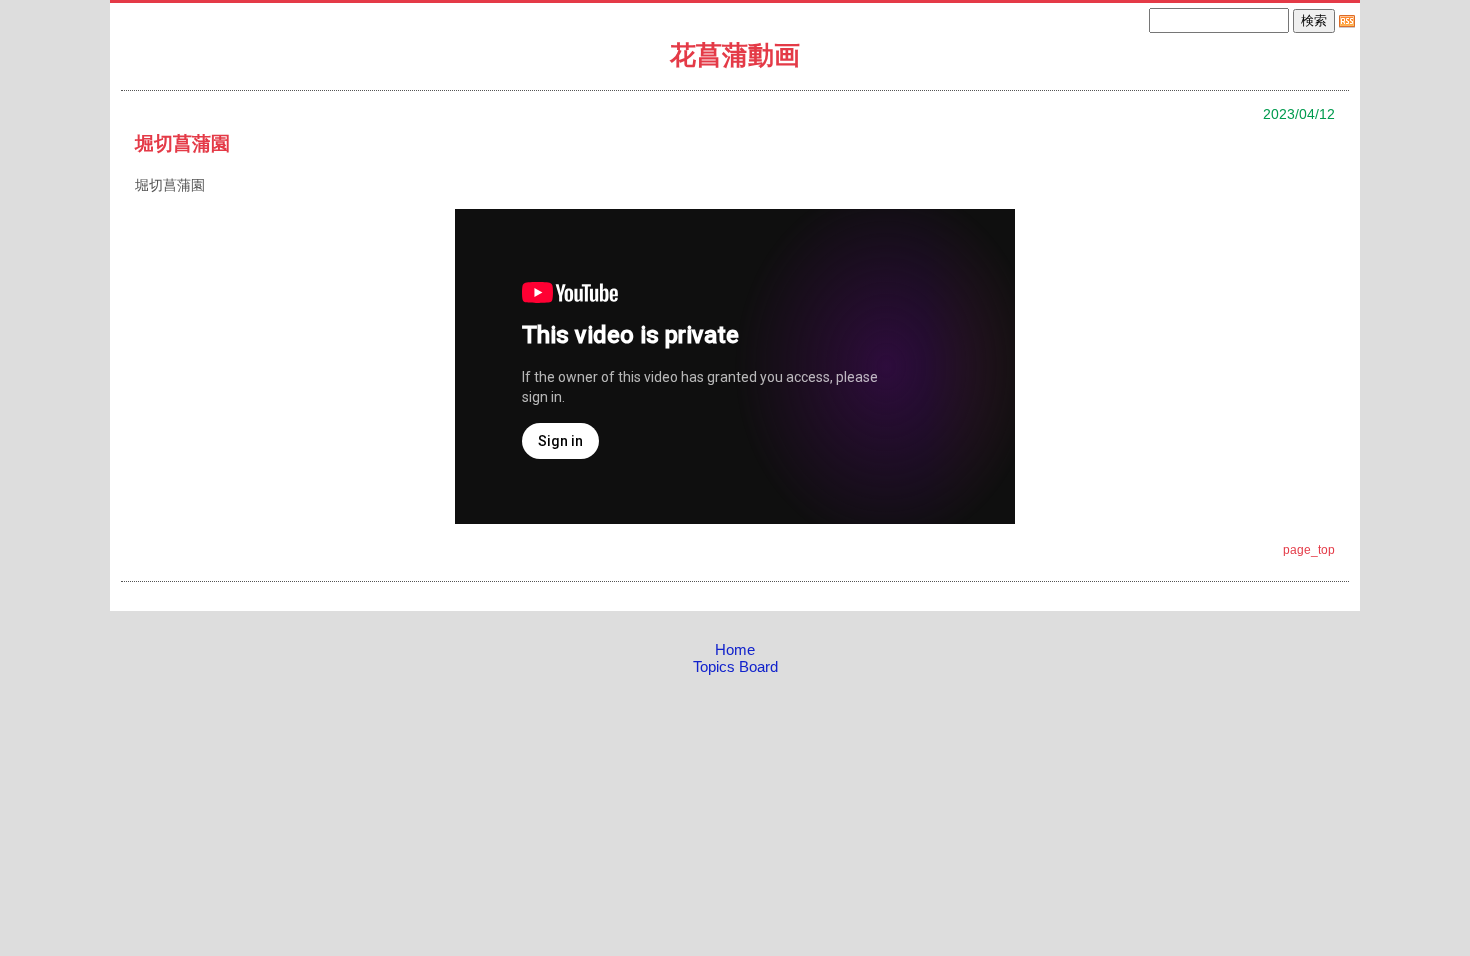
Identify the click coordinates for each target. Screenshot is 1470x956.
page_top (1309, 549)
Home (735, 649)
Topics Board (735, 666)
